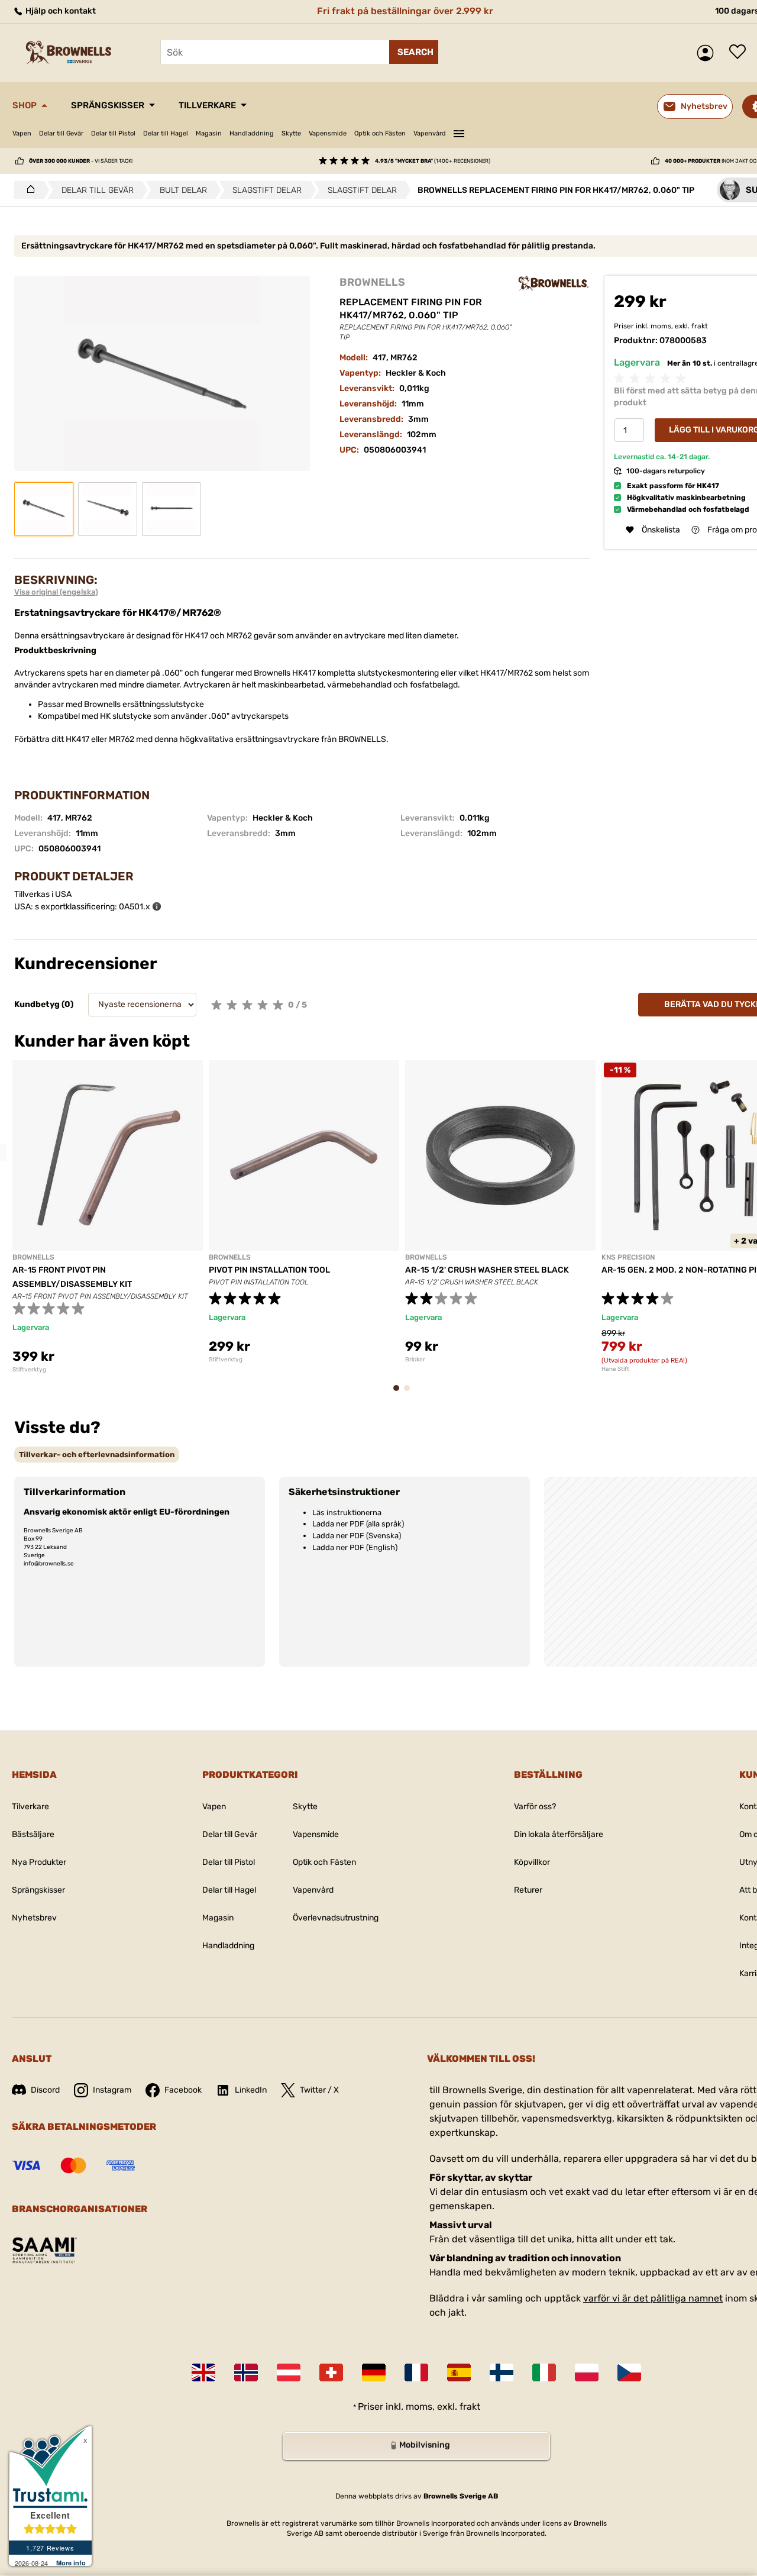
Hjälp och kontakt (60, 11)
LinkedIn (251, 2090)
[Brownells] (554, 283)
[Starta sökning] (414, 52)
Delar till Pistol (113, 133)
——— (459, 132)
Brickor (415, 1360)
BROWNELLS (372, 282)
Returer (528, 1890)
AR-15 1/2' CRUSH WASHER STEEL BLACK (487, 1270)
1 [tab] (400, 1394)
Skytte (291, 133)
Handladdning (252, 133)
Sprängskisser (108, 105)
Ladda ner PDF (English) (355, 1547)
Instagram (112, 2090)
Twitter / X (319, 2090)
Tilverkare (30, 1807)
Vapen (22, 133)
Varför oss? (535, 1807)
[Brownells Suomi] (502, 2372)
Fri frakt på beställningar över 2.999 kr (405, 11)
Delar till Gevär (61, 133)
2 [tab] (410, 1394)
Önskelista (740, 53)
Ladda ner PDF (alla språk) (358, 1524)
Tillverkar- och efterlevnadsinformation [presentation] (97, 1455)
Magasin (209, 133)
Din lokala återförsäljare (559, 1834)
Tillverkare (207, 105)
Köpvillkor (532, 1862)
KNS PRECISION (628, 1257)
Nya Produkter (39, 1862)
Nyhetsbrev (34, 1918)
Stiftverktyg (29, 1370)
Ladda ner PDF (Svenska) (357, 1536)
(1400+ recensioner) (433, 161)
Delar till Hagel (166, 133)
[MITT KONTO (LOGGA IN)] (708, 53)
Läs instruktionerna (347, 1513)
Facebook (183, 2090)
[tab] (97, 1455)
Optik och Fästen (380, 133)
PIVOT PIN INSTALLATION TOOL (269, 1270)
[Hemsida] (28, 190)
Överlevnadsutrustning (336, 1918)
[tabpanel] (108, 1217)
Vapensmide (328, 133)
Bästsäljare (33, 1834)
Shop (25, 105)
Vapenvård (430, 133)
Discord (45, 2090)
